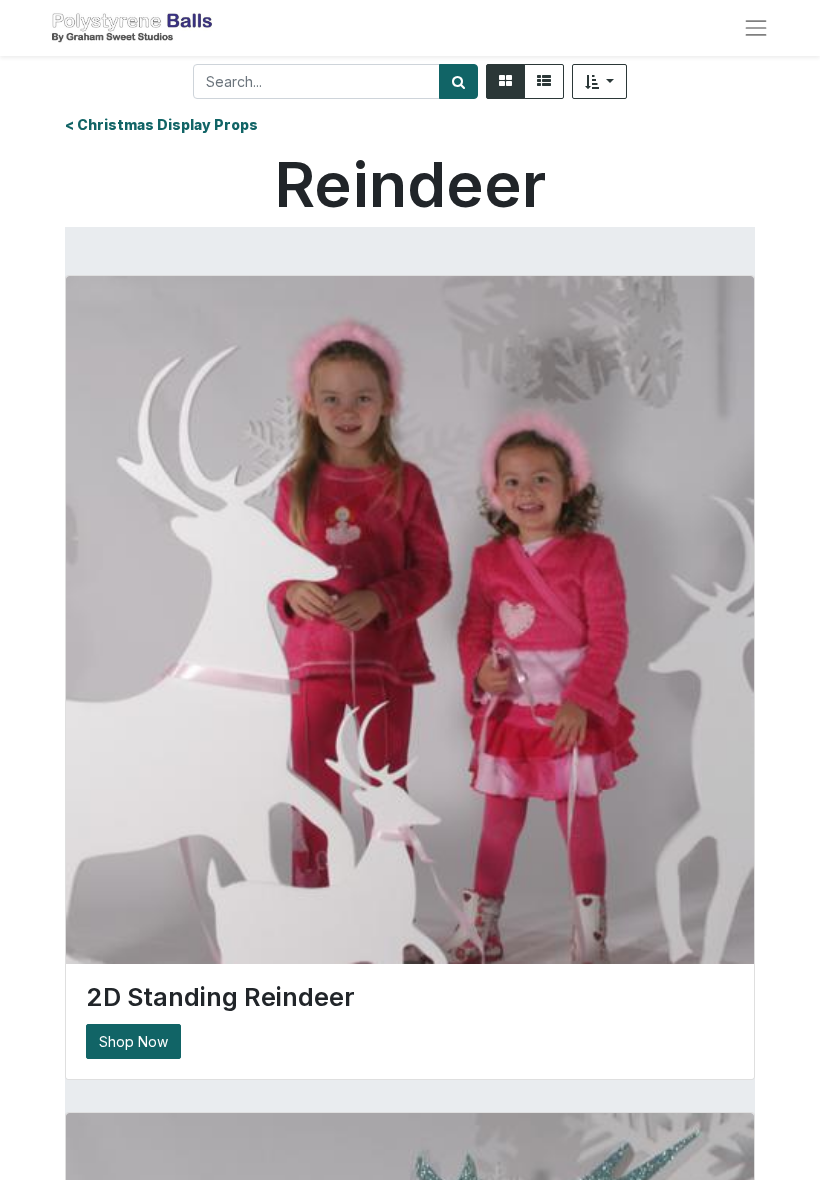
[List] (544, 81)
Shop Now (133, 1041)
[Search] (458, 81)
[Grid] (505, 81)
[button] (600, 81)
